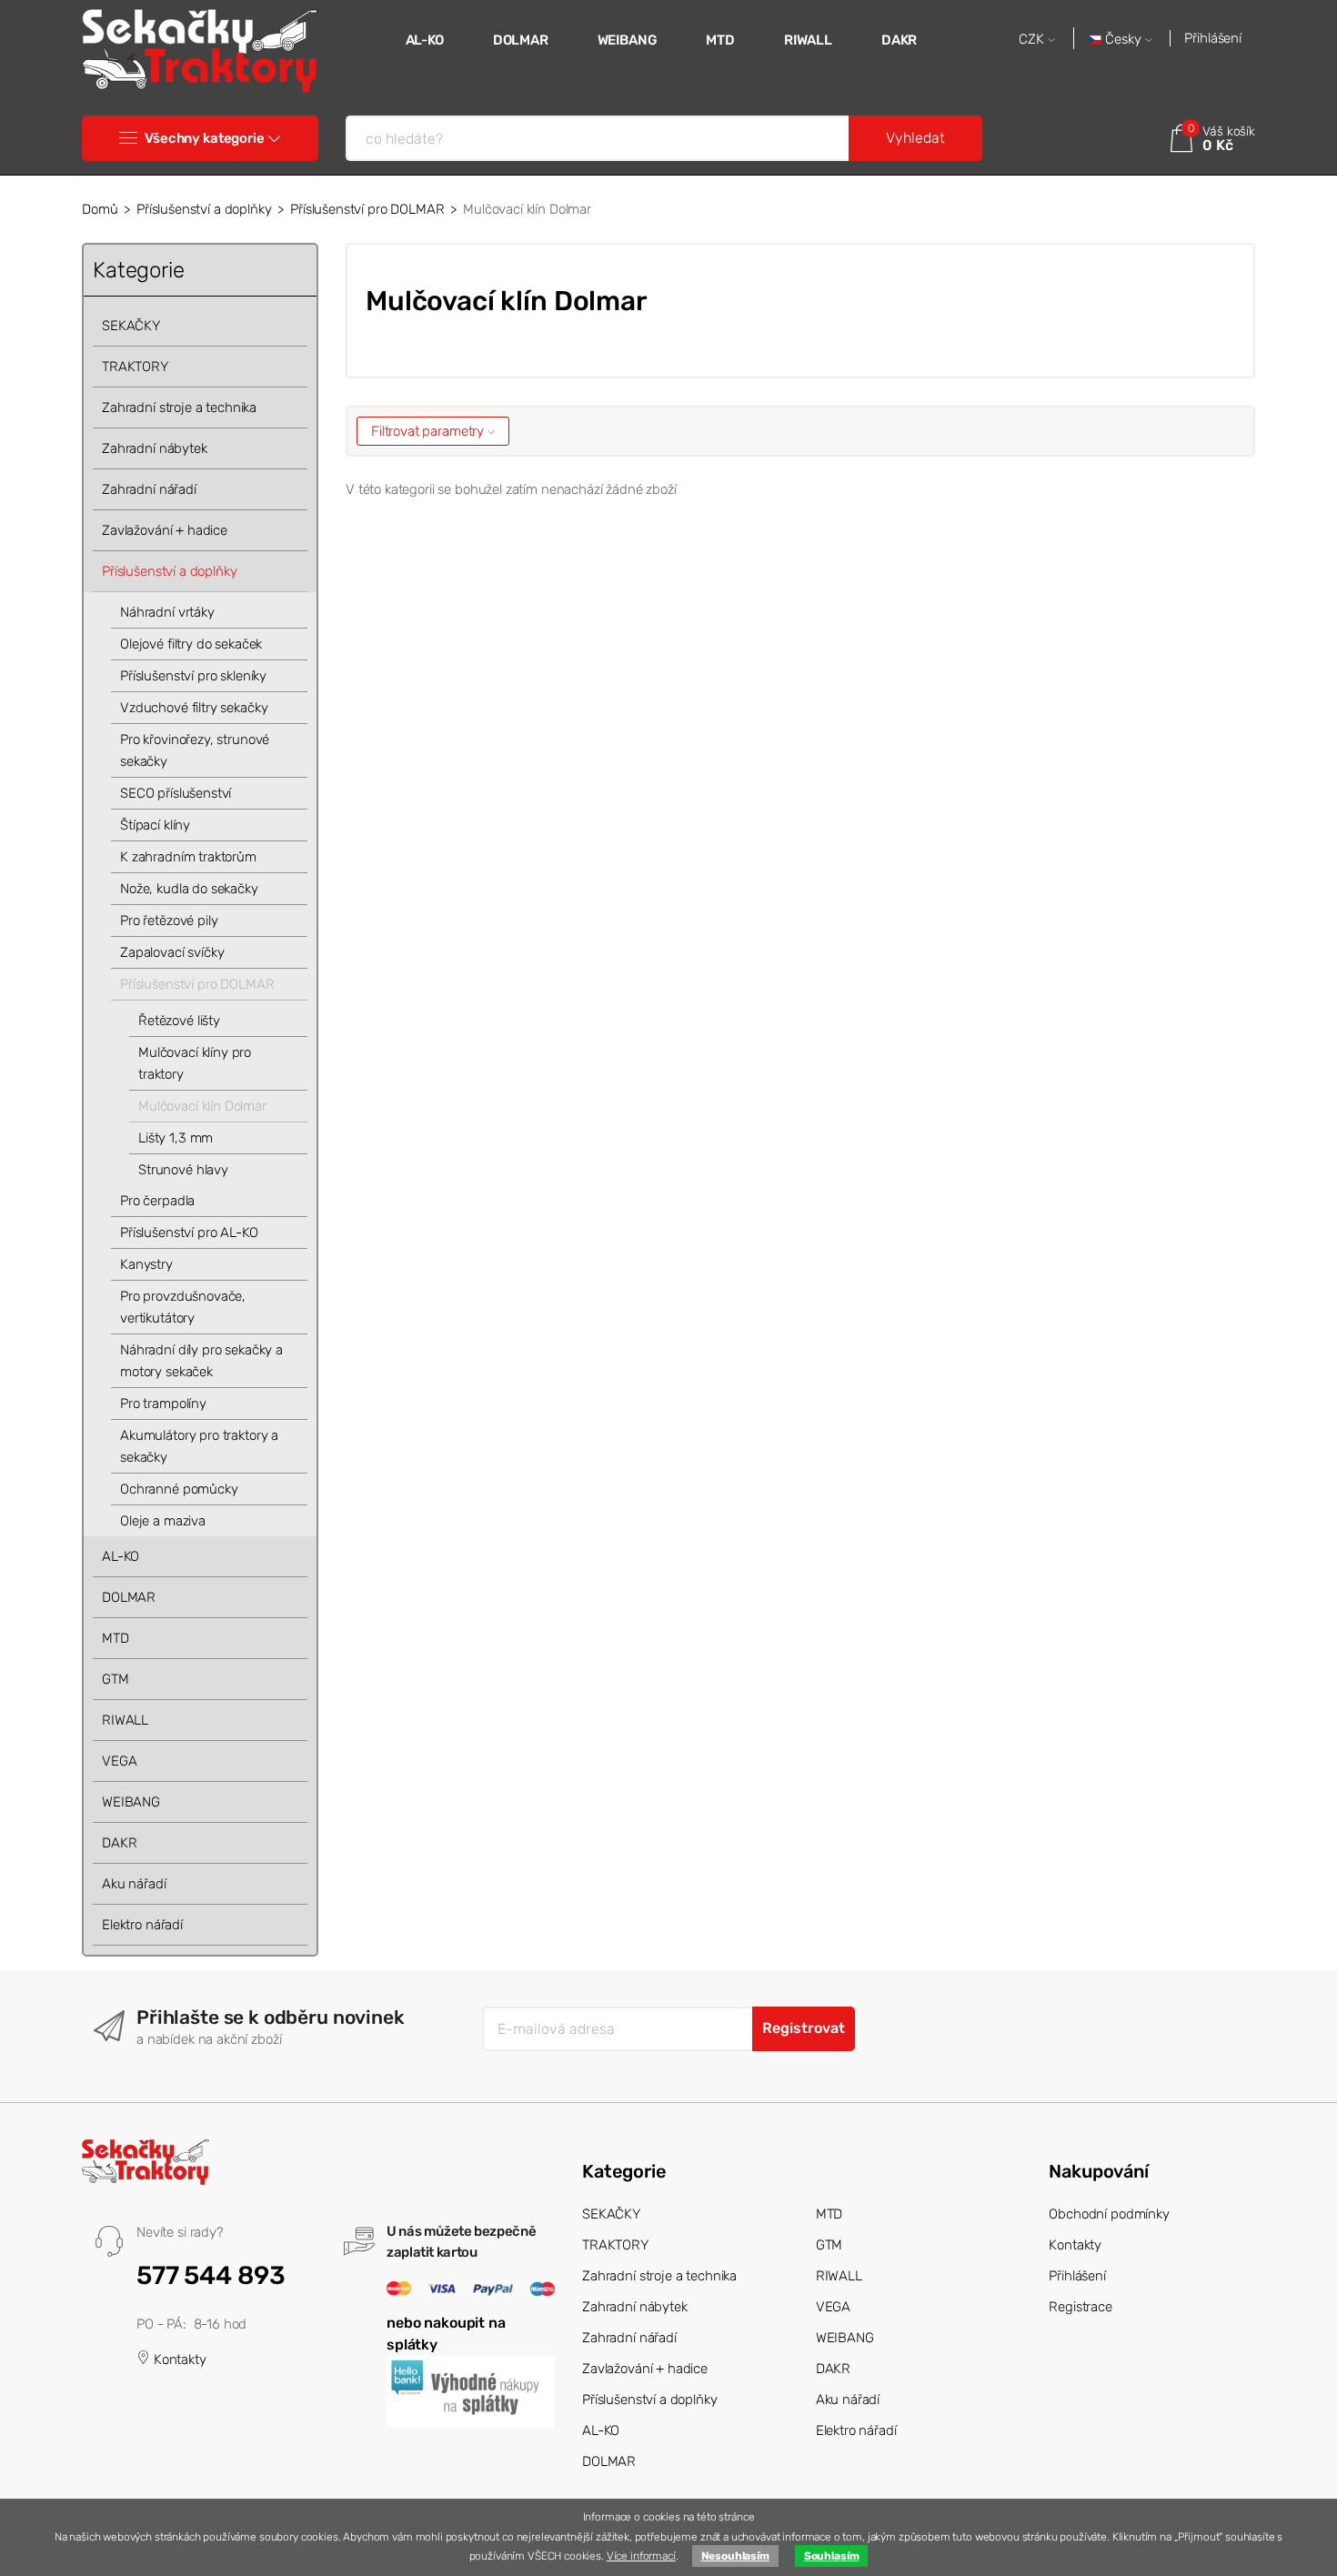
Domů (100, 209)
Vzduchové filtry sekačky (194, 708)
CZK (1033, 40)
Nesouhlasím (735, 2556)
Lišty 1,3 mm (176, 1138)
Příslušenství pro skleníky (193, 676)
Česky (1123, 40)
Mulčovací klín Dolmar (202, 1106)
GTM (116, 1679)
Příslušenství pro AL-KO (189, 1233)
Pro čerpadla (157, 1201)
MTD (720, 40)
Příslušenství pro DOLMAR (367, 209)
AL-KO (425, 40)
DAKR (899, 40)
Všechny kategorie (204, 138)
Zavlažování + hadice (165, 530)
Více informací (641, 2556)
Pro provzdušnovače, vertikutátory (183, 1307)
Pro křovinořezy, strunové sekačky (195, 750)
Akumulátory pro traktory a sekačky (199, 1446)
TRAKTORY (135, 367)
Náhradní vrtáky (167, 612)
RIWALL (808, 40)
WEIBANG (628, 40)
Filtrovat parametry (429, 431)
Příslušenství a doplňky (204, 209)
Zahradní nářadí (149, 489)
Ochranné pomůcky (179, 1489)
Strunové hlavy (183, 1170)
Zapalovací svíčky (172, 952)
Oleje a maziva (163, 1521)
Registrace (1081, 2307)
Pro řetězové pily (169, 921)
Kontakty (178, 2360)
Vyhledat (915, 138)
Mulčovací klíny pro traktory (195, 1063)
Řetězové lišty (179, 1021)
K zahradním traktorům (188, 857)
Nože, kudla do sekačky (189, 889)
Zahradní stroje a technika (179, 408)
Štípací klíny (155, 825)
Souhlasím (832, 2556)
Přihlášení (1213, 38)
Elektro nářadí (142, 1925)
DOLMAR (521, 40)
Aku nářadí (134, 1884)
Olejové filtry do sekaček (191, 644)
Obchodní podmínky (1109, 2214)
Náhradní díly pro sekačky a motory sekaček (201, 1361)
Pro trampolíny (163, 1404)
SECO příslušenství (176, 793)
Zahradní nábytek (155, 448)
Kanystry (146, 1264)
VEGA (119, 1761)
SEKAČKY (131, 326)
